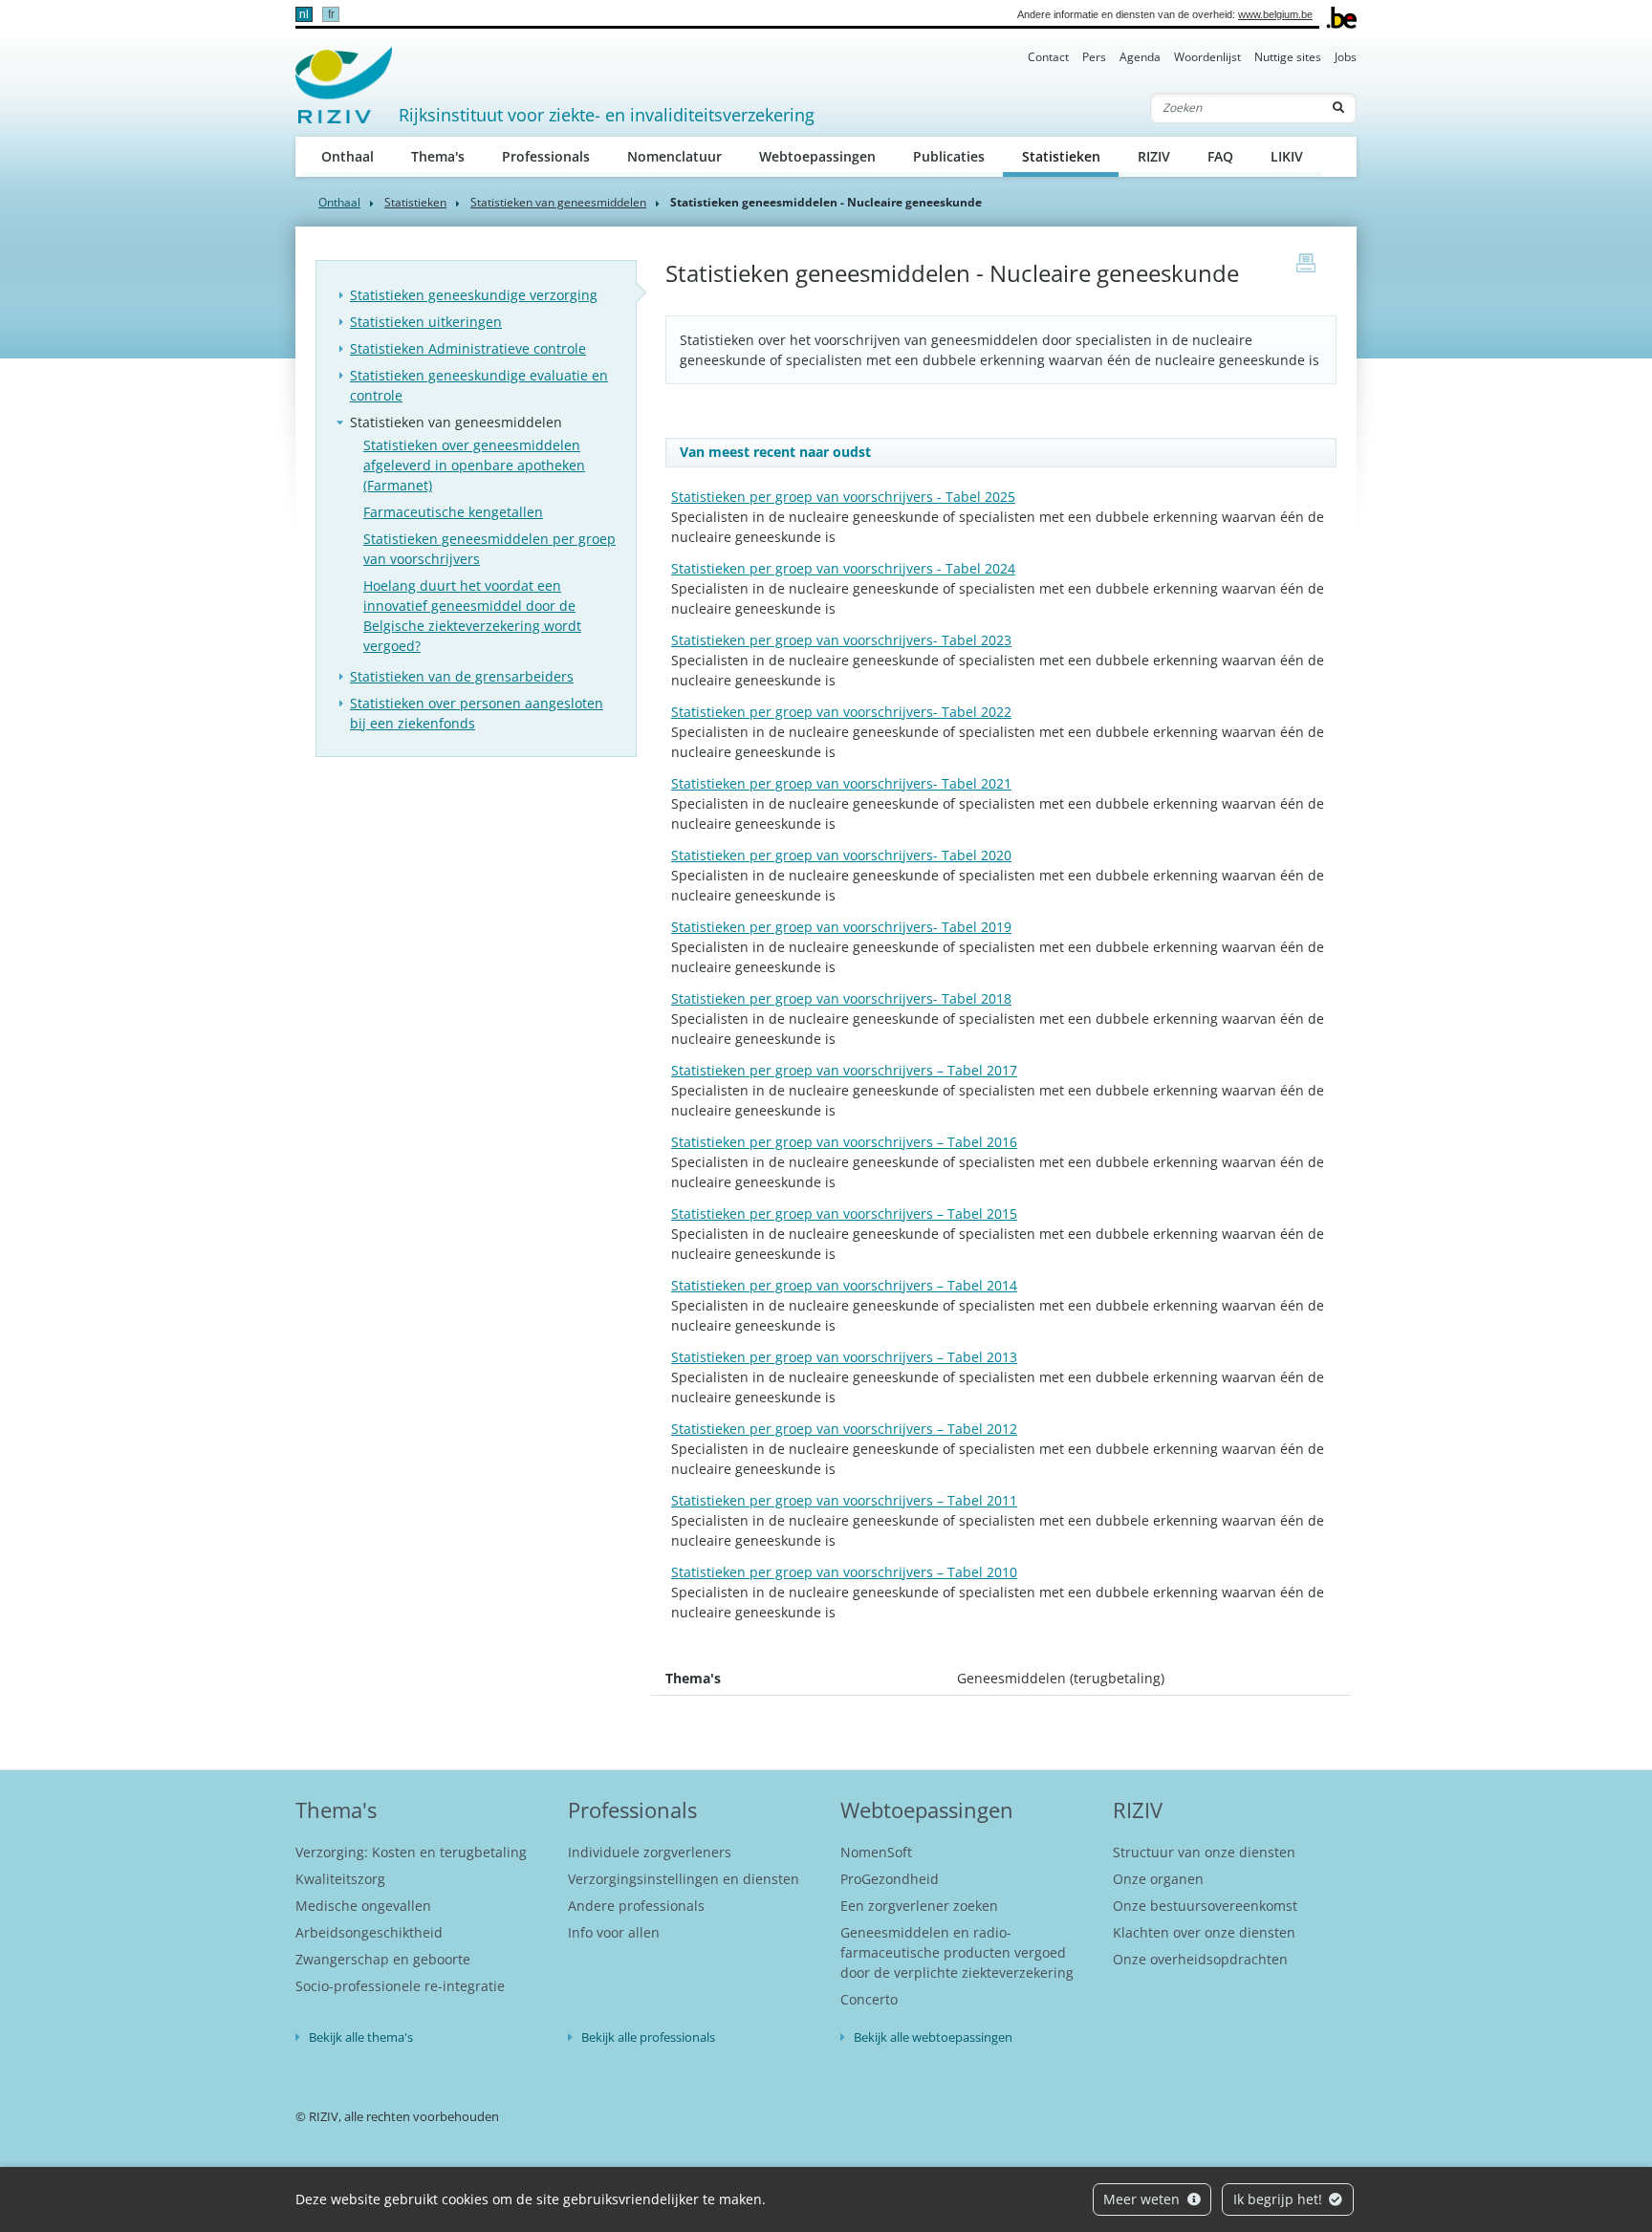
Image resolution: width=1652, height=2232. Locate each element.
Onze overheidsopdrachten (1200, 1959)
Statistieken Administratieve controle (468, 348)
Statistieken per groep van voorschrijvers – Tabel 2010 (844, 1572)
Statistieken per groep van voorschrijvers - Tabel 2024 (843, 568)
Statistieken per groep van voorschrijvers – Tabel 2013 (844, 1357)
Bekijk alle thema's (361, 2037)
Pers (1094, 57)
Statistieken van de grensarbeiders (462, 676)
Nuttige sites (1288, 57)
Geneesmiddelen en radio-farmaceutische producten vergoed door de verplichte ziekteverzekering (957, 1952)
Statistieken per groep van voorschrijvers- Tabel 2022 (841, 712)
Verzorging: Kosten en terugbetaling (411, 1852)
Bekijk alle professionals (648, 2037)
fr (331, 14)
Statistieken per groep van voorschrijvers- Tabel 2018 (841, 998)
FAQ (1220, 156)
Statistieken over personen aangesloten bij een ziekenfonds (477, 713)
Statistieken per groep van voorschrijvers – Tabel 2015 (844, 1214)
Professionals (546, 156)
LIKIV (1287, 156)
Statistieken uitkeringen (426, 322)
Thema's (438, 156)
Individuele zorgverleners (650, 1852)
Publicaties (949, 156)
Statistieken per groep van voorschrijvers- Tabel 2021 (841, 783)
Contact (1048, 57)
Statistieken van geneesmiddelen (558, 202)
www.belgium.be (1275, 14)
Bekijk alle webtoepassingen (933, 2037)
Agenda (1140, 57)
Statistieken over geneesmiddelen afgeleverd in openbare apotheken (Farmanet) (474, 465)
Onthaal (348, 156)
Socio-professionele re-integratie (400, 1986)
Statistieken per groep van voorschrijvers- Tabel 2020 (841, 855)
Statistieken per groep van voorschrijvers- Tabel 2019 (841, 927)
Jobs (1346, 57)
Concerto (869, 1999)
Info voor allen (614, 1932)
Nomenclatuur (674, 156)
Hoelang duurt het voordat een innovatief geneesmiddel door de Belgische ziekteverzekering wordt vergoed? (472, 616)
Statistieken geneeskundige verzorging (474, 295)
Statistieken (1070, 156)
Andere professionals (636, 1906)
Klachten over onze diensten (1204, 1932)
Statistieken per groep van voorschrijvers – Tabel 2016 (844, 1142)
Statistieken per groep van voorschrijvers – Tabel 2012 (844, 1429)
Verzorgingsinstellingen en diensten (684, 1879)
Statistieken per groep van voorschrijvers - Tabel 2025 (843, 497)
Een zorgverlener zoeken (919, 1906)
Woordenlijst (1207, 57)
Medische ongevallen (363, 1906)
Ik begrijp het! (1280, 2199)
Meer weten (1143, 2199)
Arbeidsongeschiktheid (369, 1932)
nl (304, 14)
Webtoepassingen (817, 156)
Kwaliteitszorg (340, 1879)
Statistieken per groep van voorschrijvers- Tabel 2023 (841, 640)
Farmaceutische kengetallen (453, 512)
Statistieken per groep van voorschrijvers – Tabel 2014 (844, 1285)
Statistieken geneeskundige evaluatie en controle (479, 385)
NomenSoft (876, 1852)
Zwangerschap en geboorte (383, 1959)
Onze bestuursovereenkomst (1205, 1906)
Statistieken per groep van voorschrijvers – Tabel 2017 (844, 1070)
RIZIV (1154, 156)
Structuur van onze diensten (1204, 1852)
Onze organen (1158, 1879)
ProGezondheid (890, 1879)
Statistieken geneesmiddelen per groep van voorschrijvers (489, 549)
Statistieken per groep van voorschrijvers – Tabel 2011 (844, 1500)
